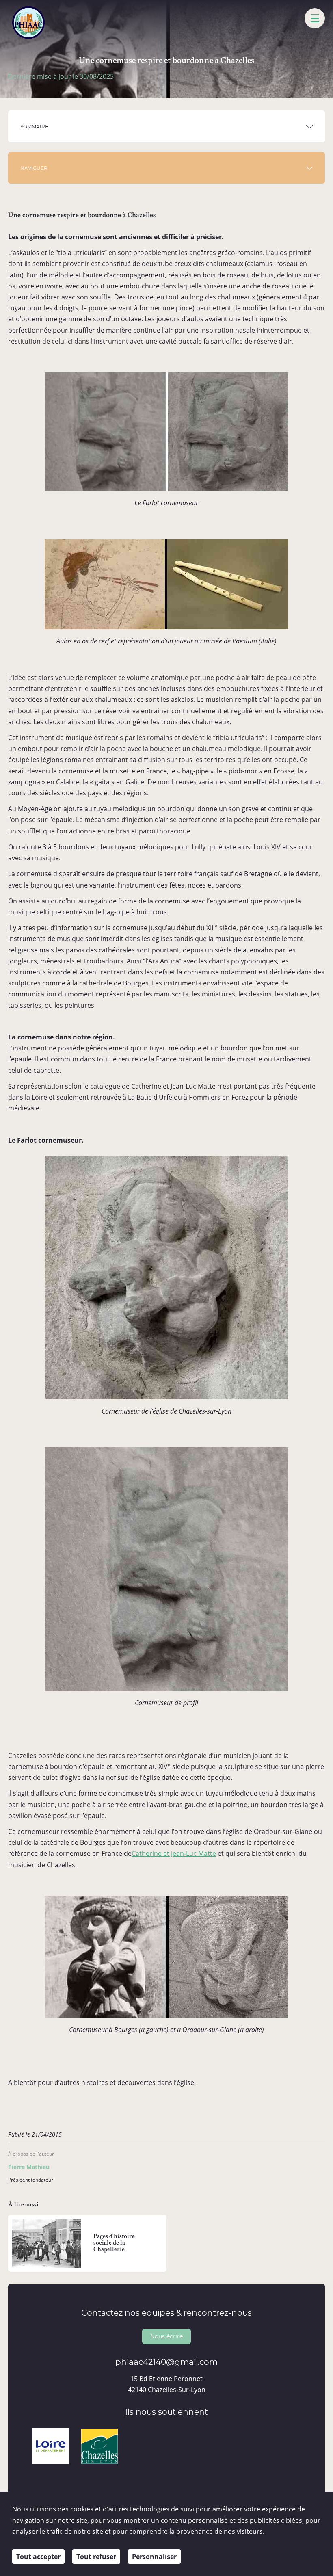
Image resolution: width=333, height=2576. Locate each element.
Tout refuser (96, 2557)
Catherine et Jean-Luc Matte (174, 1853)
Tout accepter (38, 2557)
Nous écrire (166, 2336)
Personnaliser (154, 2557)
